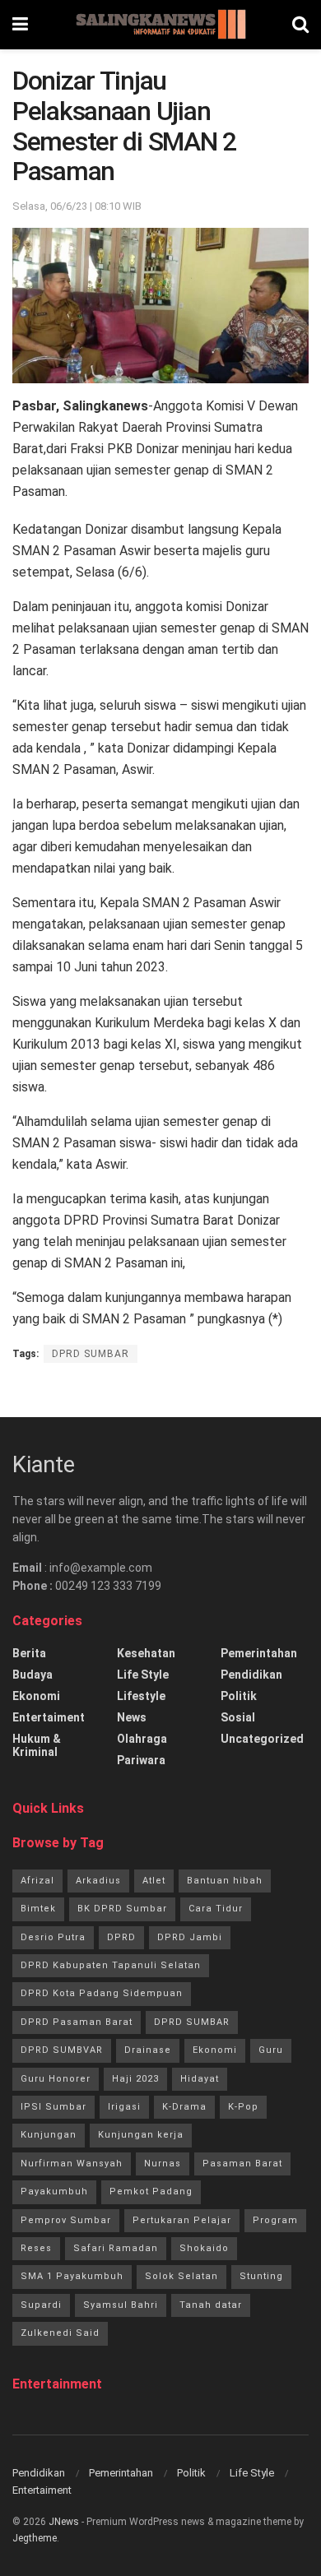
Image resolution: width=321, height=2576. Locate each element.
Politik (239, 1696)
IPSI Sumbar (53, 2107)
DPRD (121, 1937)
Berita (29, 1653)
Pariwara (141, 1760)
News (132, 1717)
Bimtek (38, 1909)
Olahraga (142, 1739)
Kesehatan (146, 1653)
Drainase (148, 2050)
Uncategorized (262, 1739)
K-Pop (243, 2107)
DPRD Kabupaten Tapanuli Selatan (111, 1965)
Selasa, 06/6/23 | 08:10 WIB (77, 206)
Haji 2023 (135, 2079)
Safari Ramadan (116, 2248)
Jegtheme (35, 2538)
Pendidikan (251, 1675)
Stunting (261, 2276)
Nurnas (163, 2164)
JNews (64, 2522)
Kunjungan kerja (141, 2135)
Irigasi (124, 2107)
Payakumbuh (54, 2191)
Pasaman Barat (242, 2164)
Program (275, 2220)
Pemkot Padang (151, 2191)
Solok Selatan (181, 2276)
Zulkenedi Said (60, 2333)
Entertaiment (49, 1717)
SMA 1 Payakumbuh (72, 2276)
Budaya (33, 1675)
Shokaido (204, 2248)
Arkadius (98, 1881)
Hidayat (200, 2079)
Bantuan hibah (225, 1881)
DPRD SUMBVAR (62, 2050)
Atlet (154, 1881)
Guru (271, 2050)
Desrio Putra (53, 1937)
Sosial (238, 1717)
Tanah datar (211, 2305)
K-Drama (184, 2107)
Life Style (143, 1675)
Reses (36, 2248)
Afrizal (37, 1881)
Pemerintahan (259, 1653)
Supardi (41, 2305)
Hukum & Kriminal (37, 1745)
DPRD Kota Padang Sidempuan (102, 1993)
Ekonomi (36, 1696)
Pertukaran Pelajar (182, 2220)
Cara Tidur (216, 1909)
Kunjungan (49, 2135)
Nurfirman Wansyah (72, 2164)
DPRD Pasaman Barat (77, 2022)
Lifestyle (141, 1696)
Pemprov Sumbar (66, 2220)
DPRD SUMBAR (91, 1354)
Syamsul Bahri (121, 2305)
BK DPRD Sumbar (122, 1909)
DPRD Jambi (190, 1937)
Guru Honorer (56, 2079)
